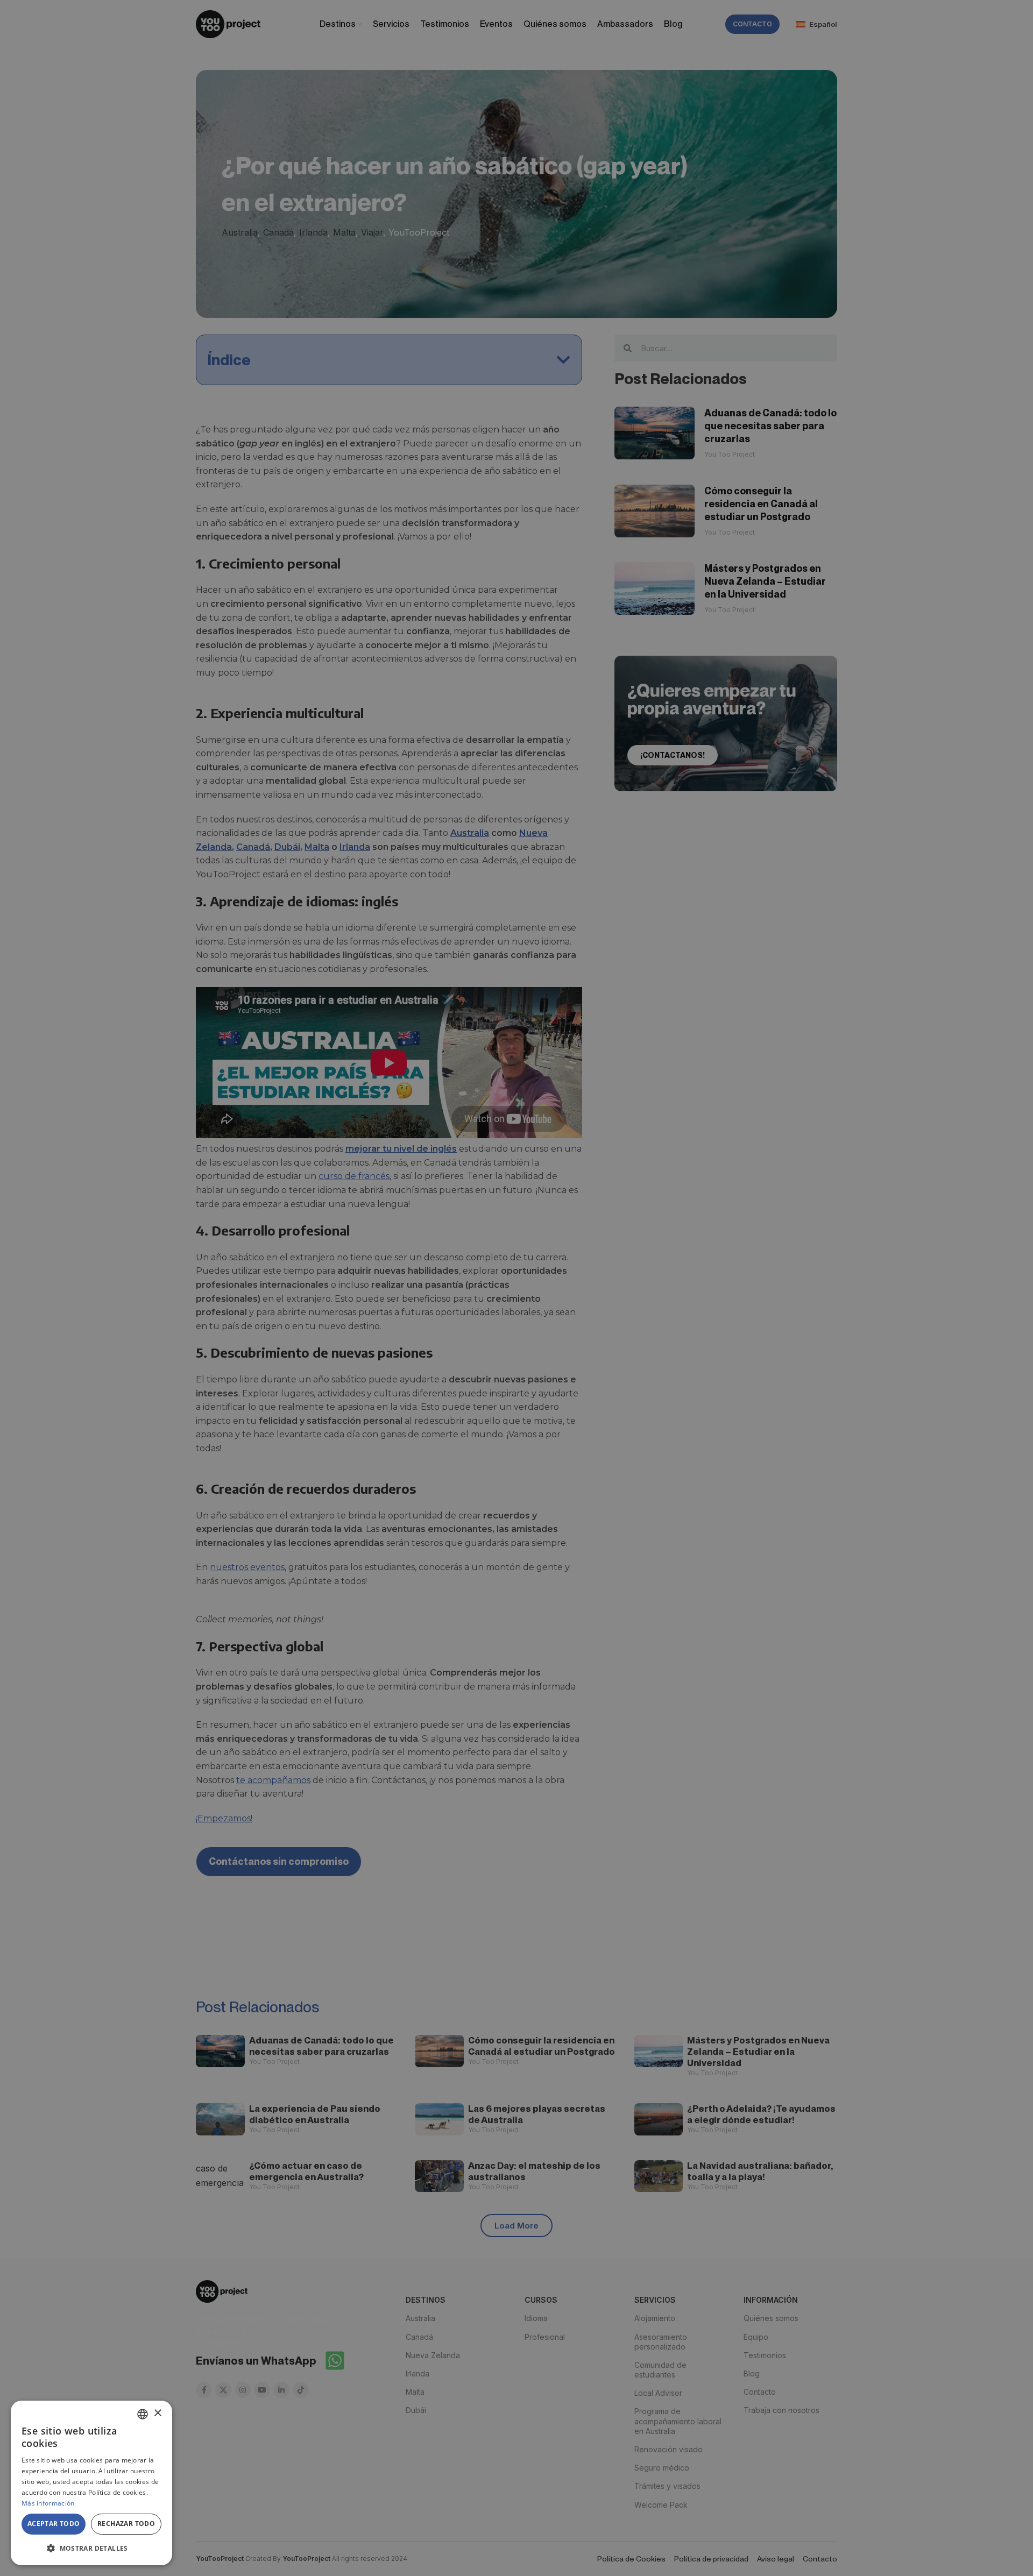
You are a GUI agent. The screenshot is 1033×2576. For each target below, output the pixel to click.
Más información (48, 2503)
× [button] (157, 2413)
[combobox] (143, 2414)
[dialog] (91, 2483)
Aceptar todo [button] (54, 2524)
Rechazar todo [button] (126, 2524)
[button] (91, 2548)
